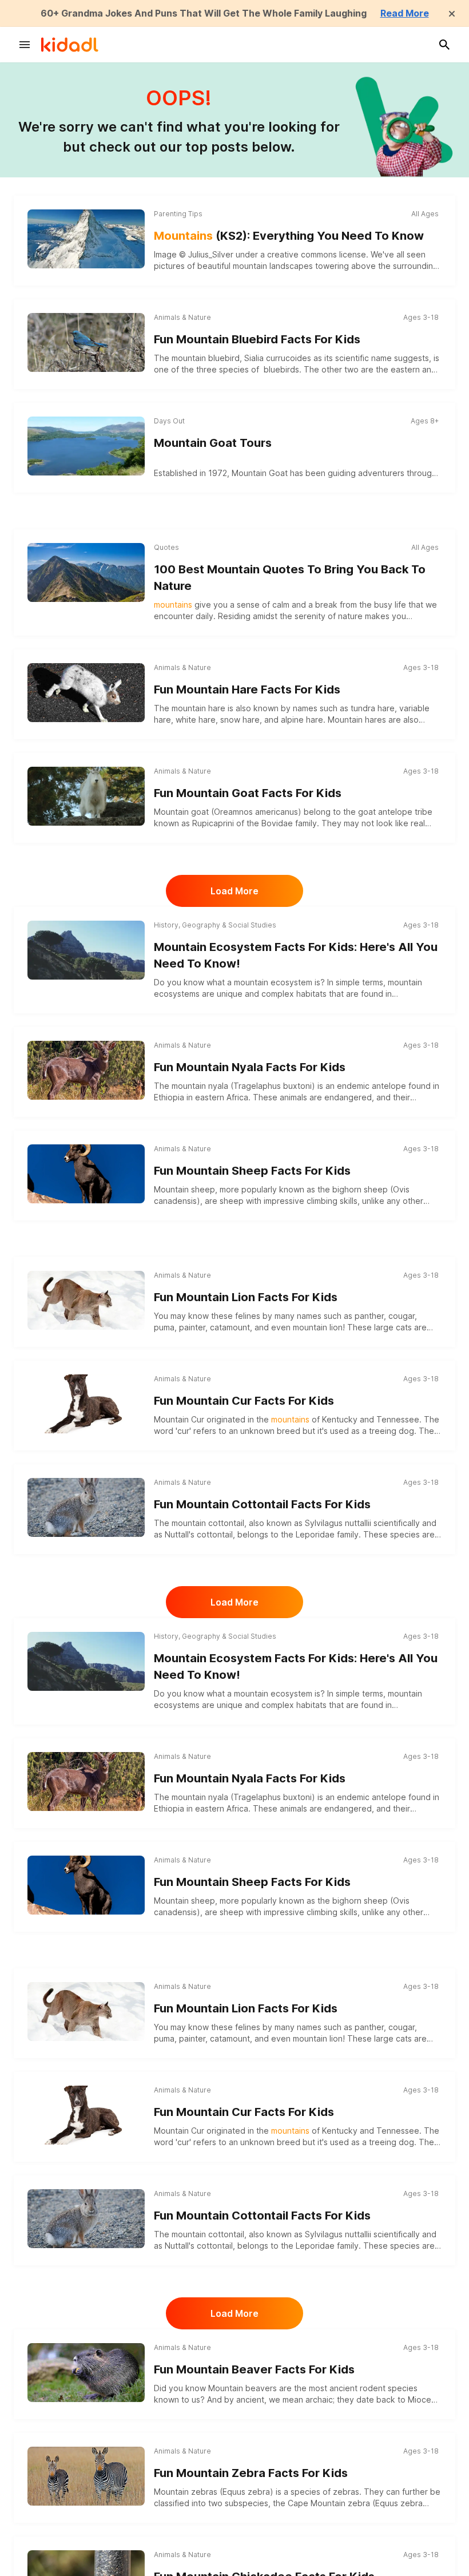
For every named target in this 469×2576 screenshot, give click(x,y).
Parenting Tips (178, 214)
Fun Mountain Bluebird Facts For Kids (257, 339)
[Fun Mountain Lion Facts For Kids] (86, 1299)
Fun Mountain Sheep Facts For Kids (252, 1171)
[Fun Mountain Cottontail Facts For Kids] (86, 1506)
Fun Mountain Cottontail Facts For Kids (262, 1504)
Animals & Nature (182, 317)
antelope (389, 1086)
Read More (405, 13)
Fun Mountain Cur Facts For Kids (244, 1401)
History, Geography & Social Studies (215, 925)
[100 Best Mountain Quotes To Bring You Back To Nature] (86, 572)
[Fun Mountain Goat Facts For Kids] (86, 794)
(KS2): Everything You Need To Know (289, 236)
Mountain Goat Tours (213, 443)
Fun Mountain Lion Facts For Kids (246, 1297)
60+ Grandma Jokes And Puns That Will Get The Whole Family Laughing (204, 13)
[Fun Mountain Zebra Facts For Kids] (86, 2474)
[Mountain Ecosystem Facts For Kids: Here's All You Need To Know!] (86, 950)
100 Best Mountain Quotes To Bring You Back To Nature (290, 578)
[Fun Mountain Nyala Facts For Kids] (86, 1069)
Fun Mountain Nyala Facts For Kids (250, 1067)
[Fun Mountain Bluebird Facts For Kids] (86, 341)
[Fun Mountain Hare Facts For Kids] (86, 691)
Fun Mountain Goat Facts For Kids (248, 793)
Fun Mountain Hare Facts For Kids (247, 689)
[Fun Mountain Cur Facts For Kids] (86, 1402)
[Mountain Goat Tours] (86, 446)
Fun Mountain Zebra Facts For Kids (251, 2473)
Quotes (166, 547)
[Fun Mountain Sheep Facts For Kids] (86, 1172)
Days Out (169, 421)
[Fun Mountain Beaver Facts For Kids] (86, 2371)
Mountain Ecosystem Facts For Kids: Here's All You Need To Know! (296, 955)
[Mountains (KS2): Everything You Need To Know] (86, 239)
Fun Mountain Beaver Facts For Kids (254, 2369)
